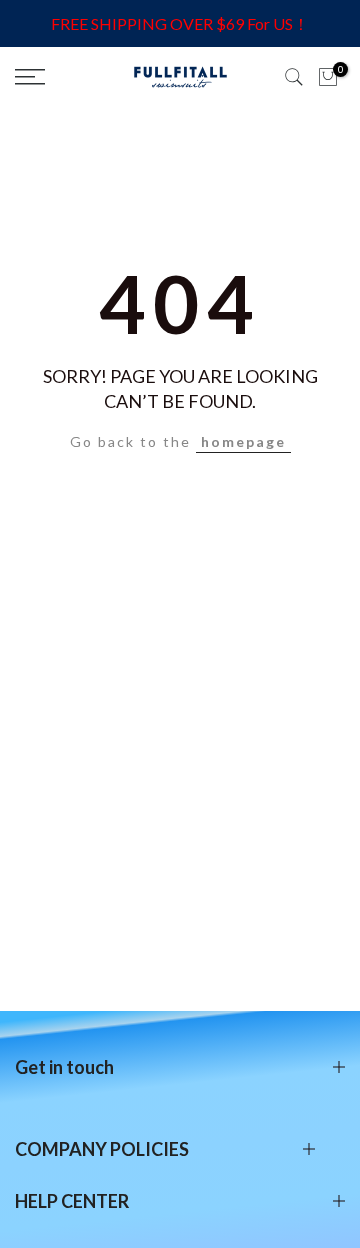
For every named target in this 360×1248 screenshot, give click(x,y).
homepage (243, 441)
